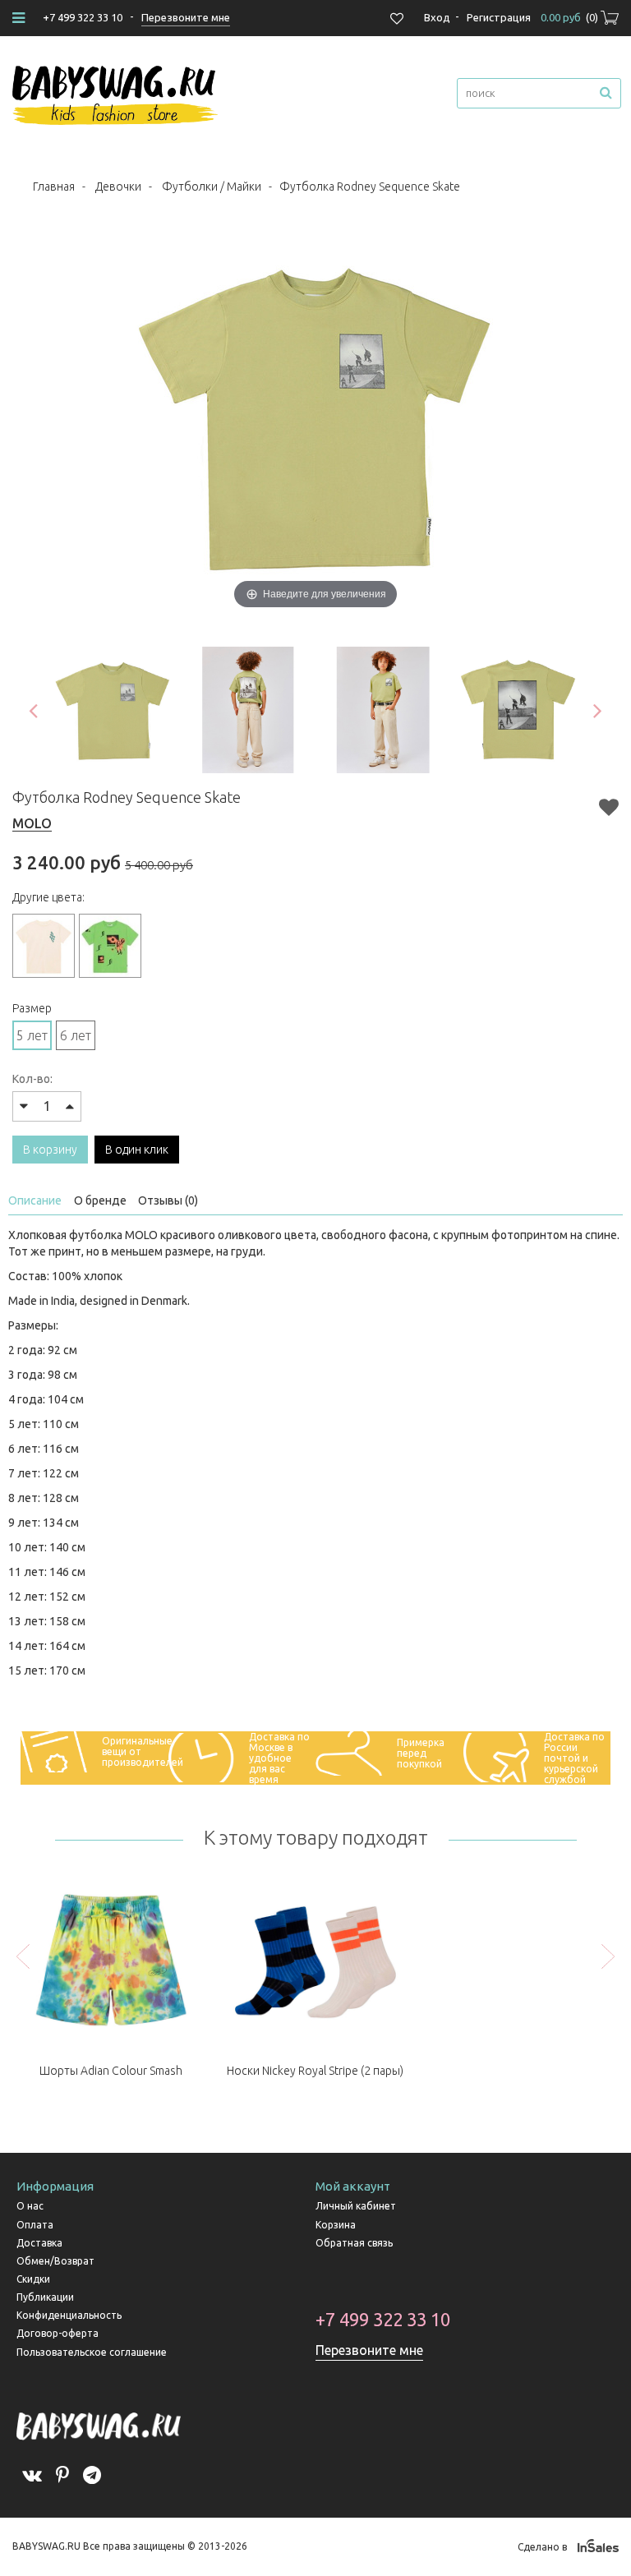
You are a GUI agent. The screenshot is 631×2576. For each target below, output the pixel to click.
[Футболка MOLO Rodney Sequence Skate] (113, 710)
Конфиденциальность (69, 2315)
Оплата (35, 2225)
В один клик (137, 1150)
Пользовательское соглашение (92, 2352)
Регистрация (499, 17)
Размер (32, 1008)
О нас (30, 2206)
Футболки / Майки (212, 187)
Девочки (118, 187)
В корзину (50, 1150)
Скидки (33, 2279)
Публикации (45, 2297)
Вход (437, 17)
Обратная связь (354, 2243)
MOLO (32, 823)
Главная (54, 187)
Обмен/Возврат (55, 2261)
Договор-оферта (58, 2333)
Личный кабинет (356, 2206)
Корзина (336, 2225)
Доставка (39, 2243)
